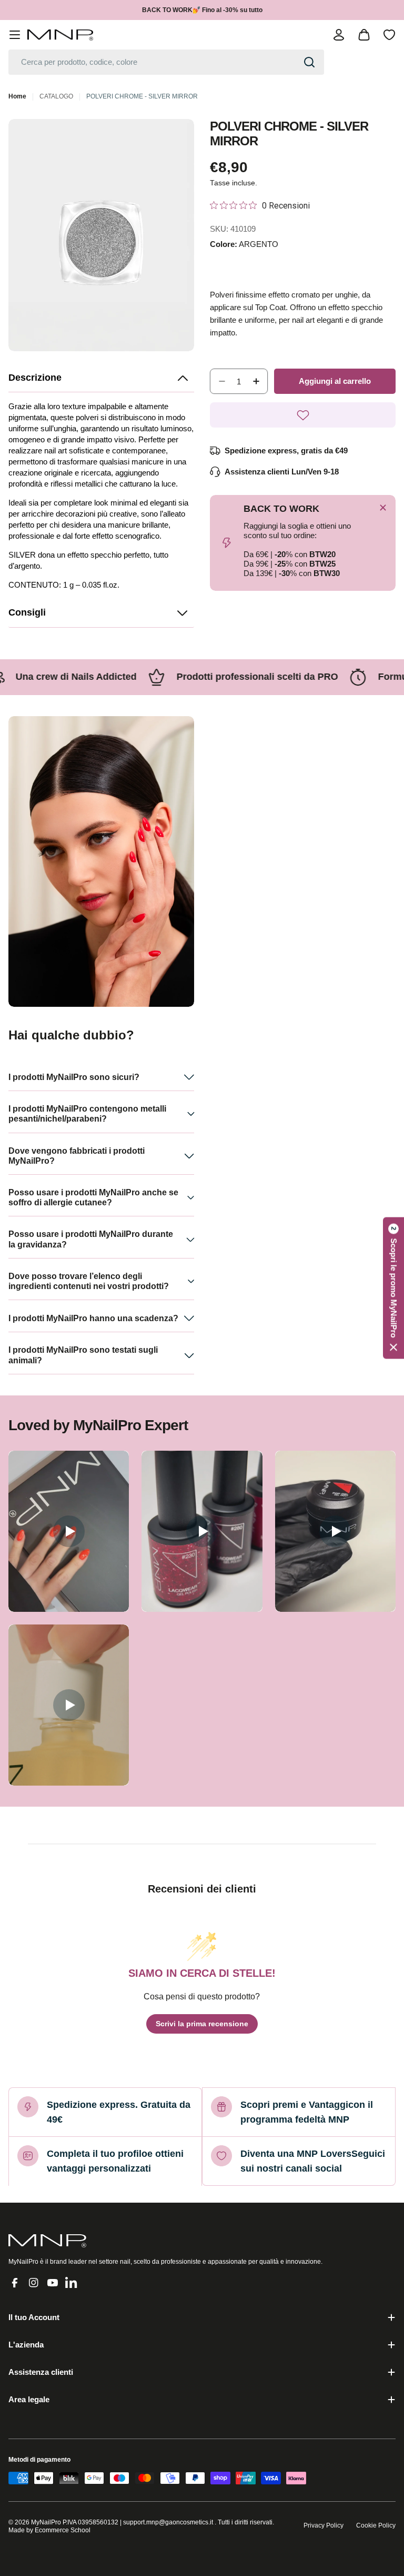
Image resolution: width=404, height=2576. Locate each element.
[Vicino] (383, 508)
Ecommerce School (63, 2530)
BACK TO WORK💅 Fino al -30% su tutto (202, 10)
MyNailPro (46, 2522)
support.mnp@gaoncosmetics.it (168, 2522)
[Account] (339, 35)
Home (17, 96)
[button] (101, 378)
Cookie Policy (376, 2525)
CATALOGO (56, 96)
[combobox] (166, 62)
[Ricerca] (309, 62)
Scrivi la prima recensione (202, 2024)
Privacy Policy (324, 2525)
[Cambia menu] (15, 35)
